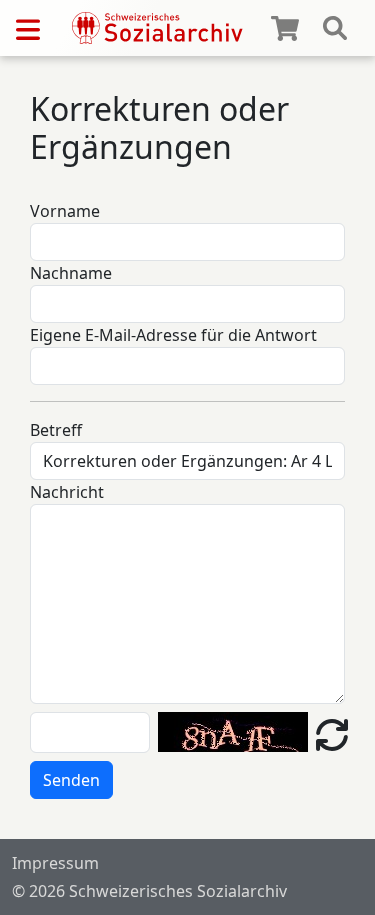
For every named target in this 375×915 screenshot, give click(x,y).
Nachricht (67, 492)
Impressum (55, 863)
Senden (71, 780)
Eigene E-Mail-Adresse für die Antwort (173, 335)
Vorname (65, 211)
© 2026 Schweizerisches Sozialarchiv (149, 891)
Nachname (71, 273)
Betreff (56, 430)
